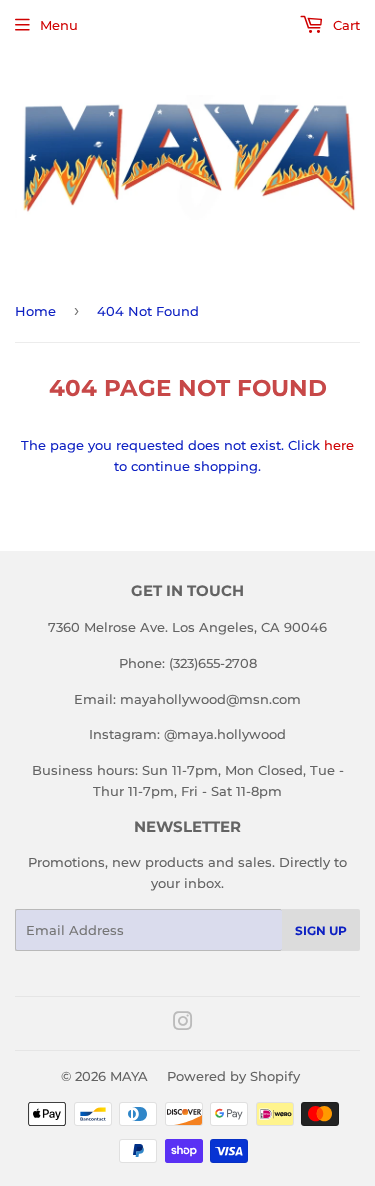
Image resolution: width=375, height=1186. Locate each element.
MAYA (129, 1076)
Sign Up (321, 930)
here (339, 445)
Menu (59, 25)
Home (35, 311)
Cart (344, 25)
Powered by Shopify (233, 1076)
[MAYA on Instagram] (183, 1024)
